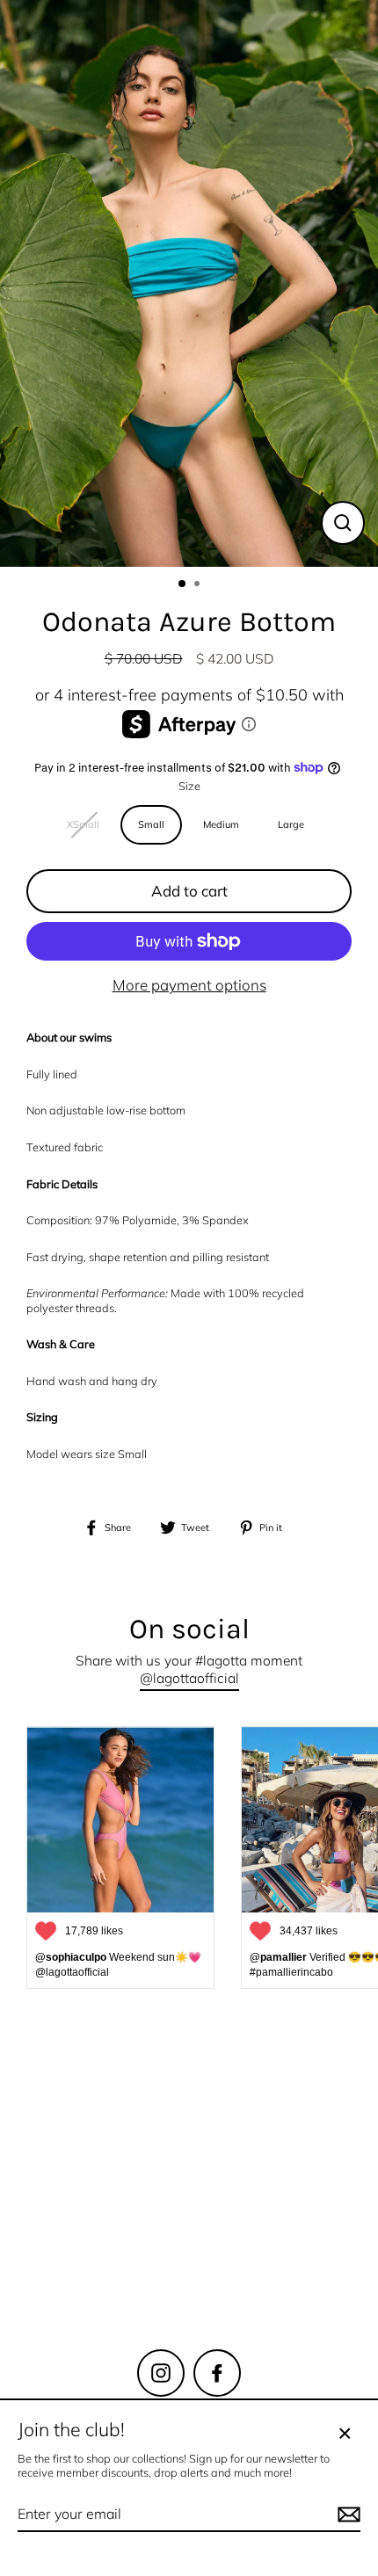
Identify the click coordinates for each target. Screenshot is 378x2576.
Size (189, 786)
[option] (189, 283)
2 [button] (199, 585)
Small (151, 824)
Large (291, 824)
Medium (221, 824)
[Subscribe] (313, 2257)
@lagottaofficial (189, 1678)
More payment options (189, 985)
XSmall (83, 824)
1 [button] (183, 584)
